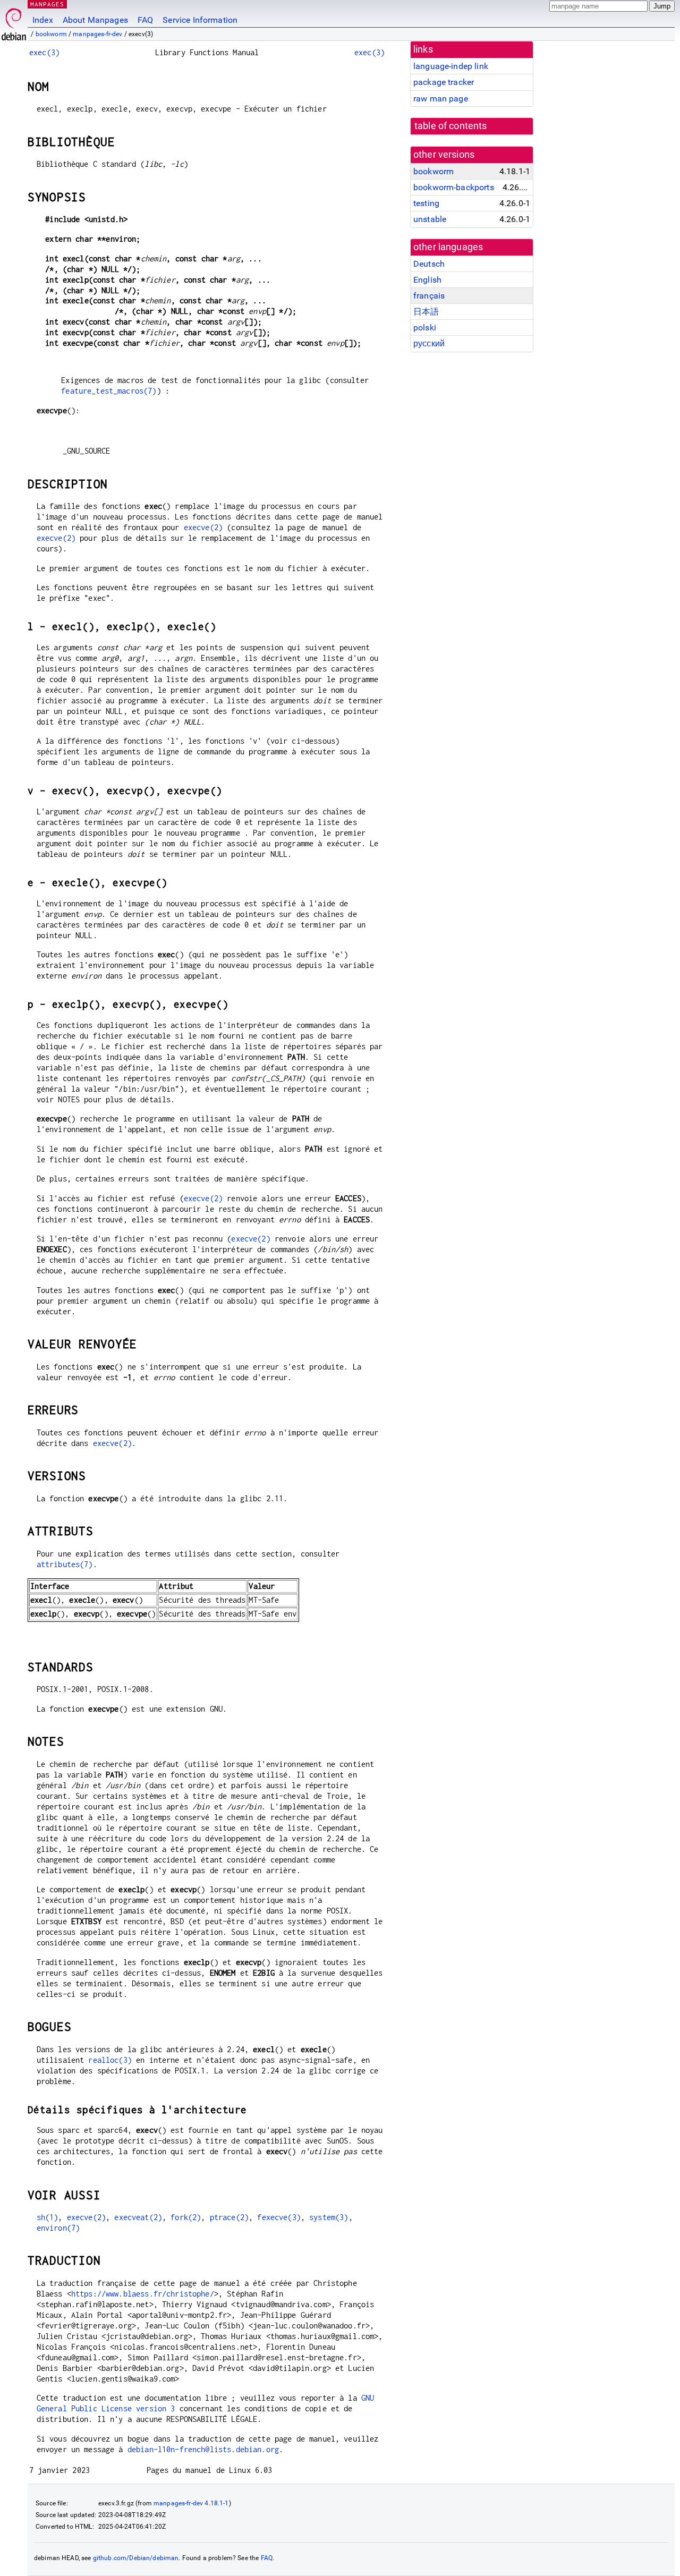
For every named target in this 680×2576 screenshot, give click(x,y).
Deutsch (429, 264)
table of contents (451, 126)
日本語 (426, 312)
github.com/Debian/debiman (136, 2558)
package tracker (444, 82)
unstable (430, 219)
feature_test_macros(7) (109, 391)
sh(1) (48, 2217)
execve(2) (203, 527)
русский (429, 343)
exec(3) (44, 52)
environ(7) (58, 2228)
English (427, 280)
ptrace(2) (229, 2217)
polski (425, 328)
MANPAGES (47, 4)
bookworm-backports (454, 187)
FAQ (145, 20)
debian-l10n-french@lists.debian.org (203, 2449)
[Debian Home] (14, 22)
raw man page (441, 99)
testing (426, 203)
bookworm (51, 34)
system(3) (329, 2217)
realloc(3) (110, 2060)
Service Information (200, 20)
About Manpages (95, 20)
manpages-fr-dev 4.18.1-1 (191, 2503)
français (429, 296)
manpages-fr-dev (97, 34)
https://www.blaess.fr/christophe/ (143, 2294)
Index (43, 20)
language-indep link (451, 66)
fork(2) (186, 2217)
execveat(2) (138, 2217)
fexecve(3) (279, 2217)
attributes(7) (65, 1564)
